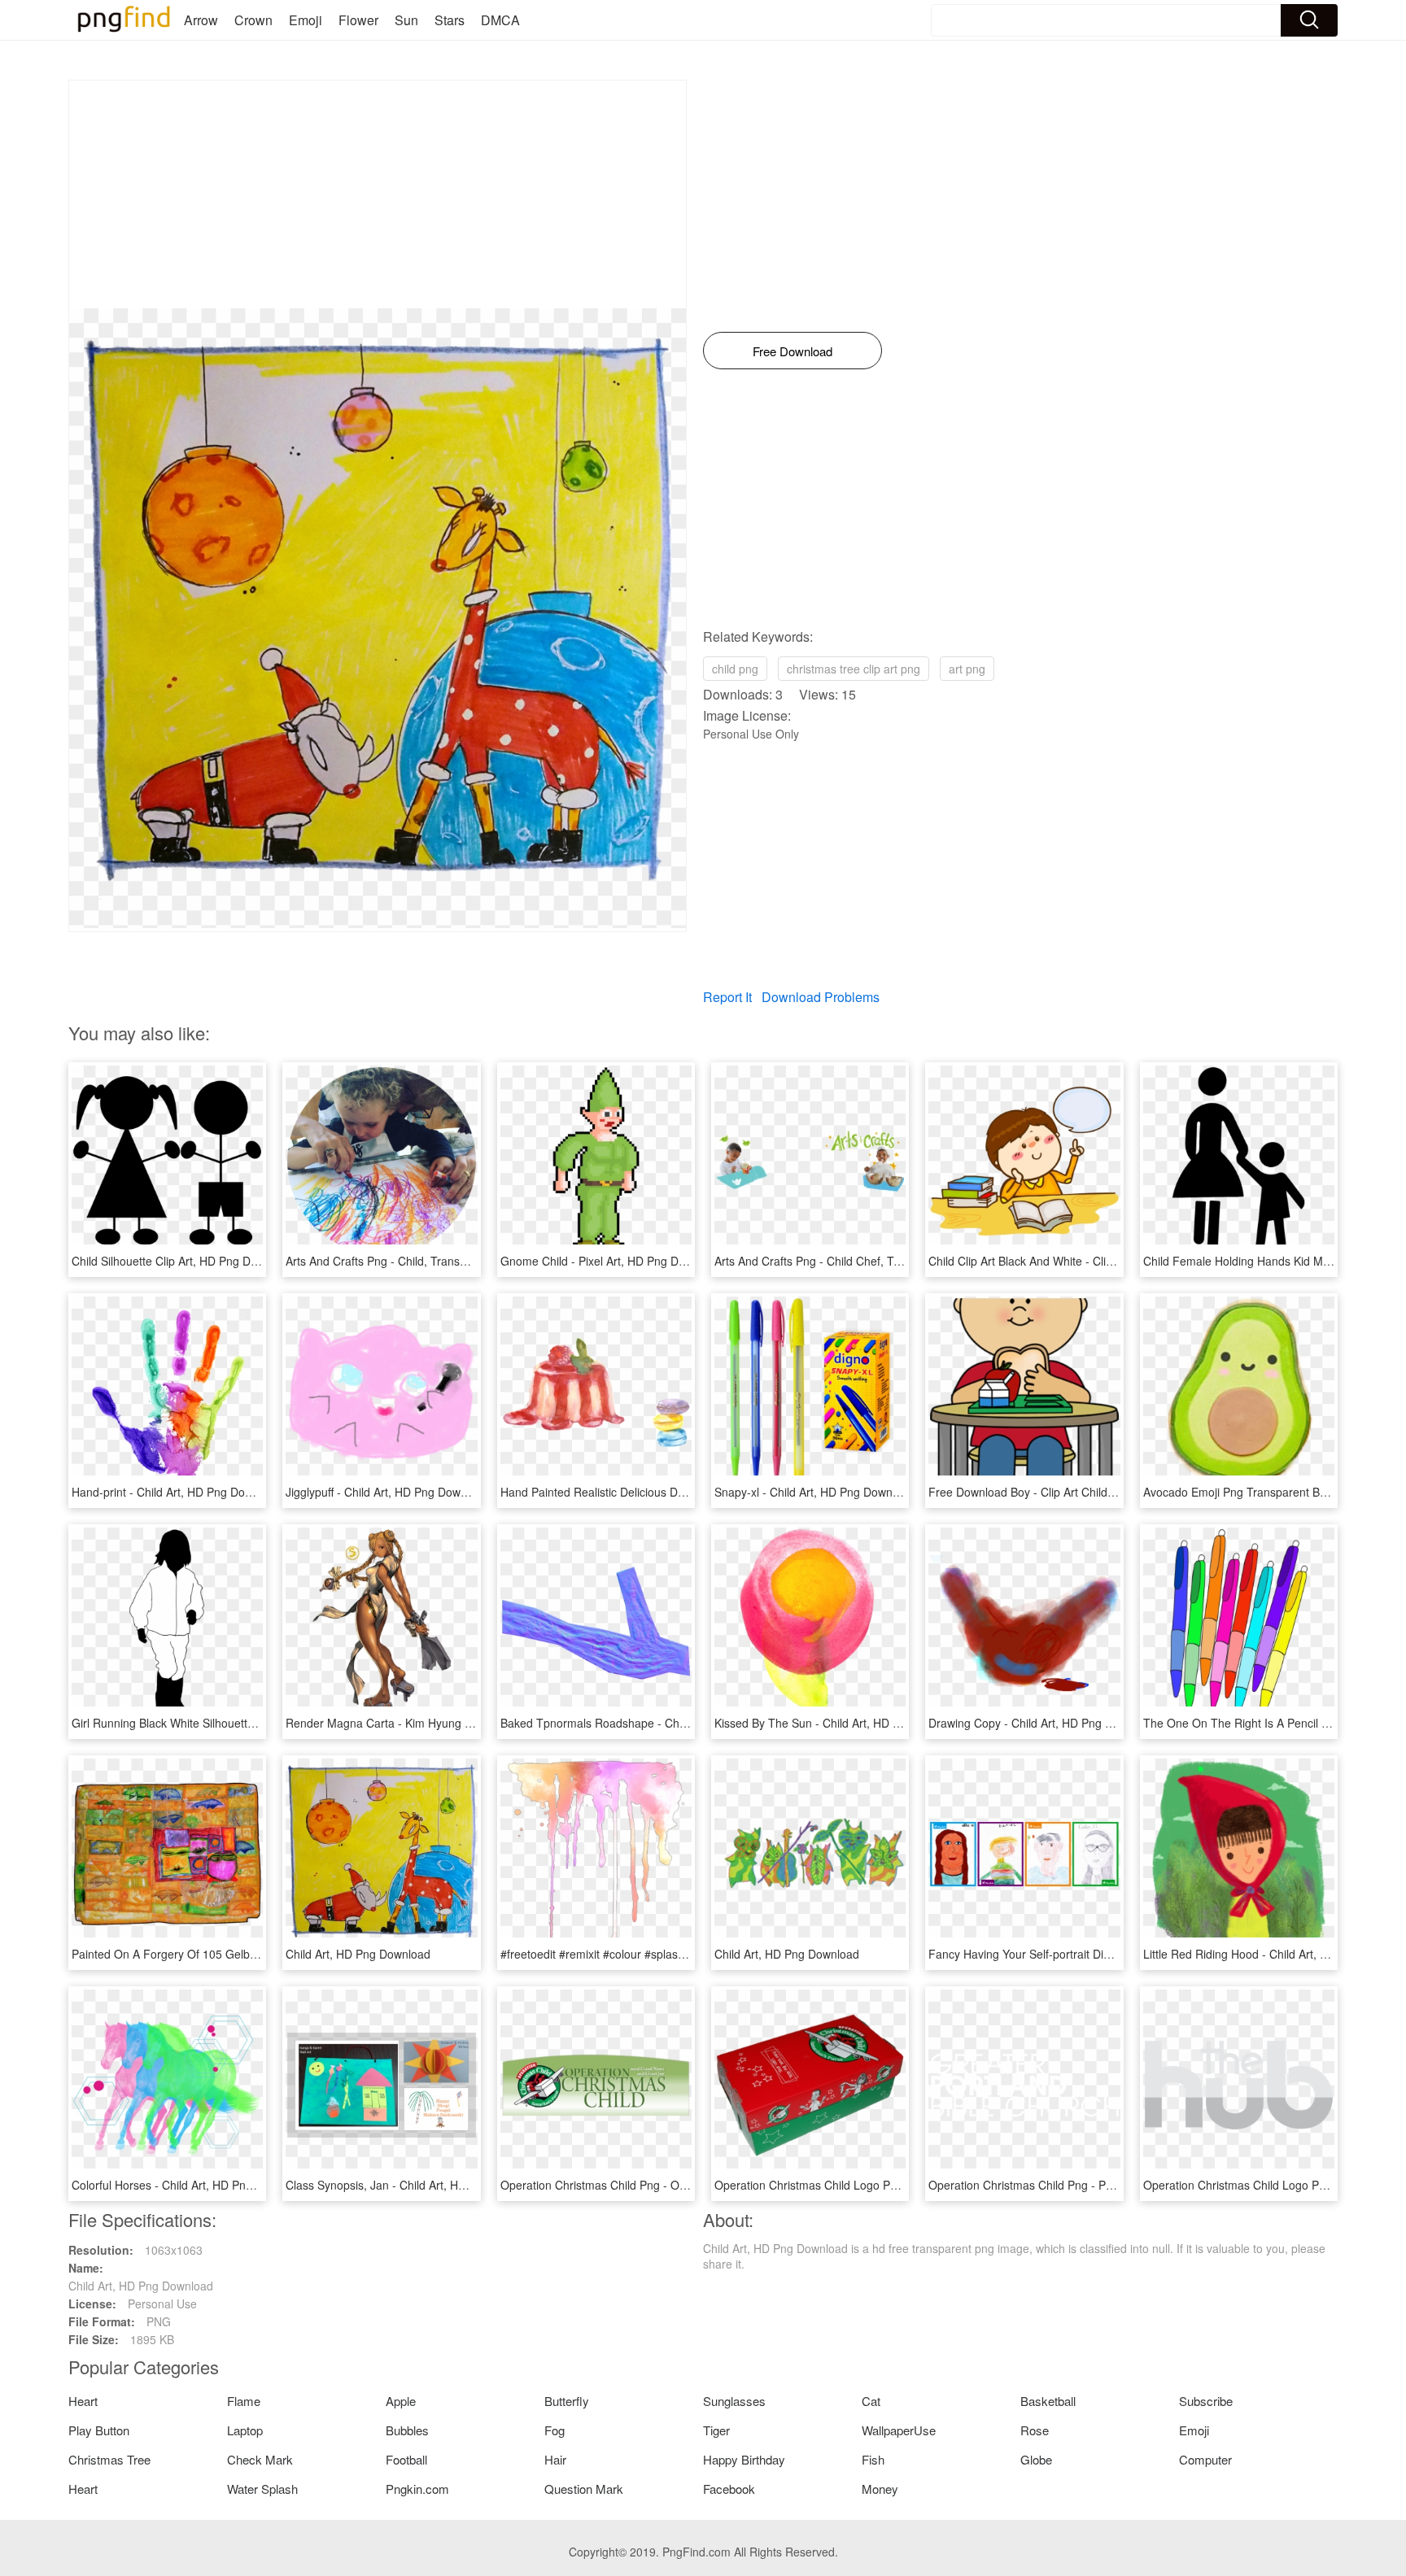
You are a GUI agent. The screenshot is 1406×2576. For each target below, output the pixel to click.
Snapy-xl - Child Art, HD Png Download (814, 1492)
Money (880, 2489)
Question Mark (584, 2489)
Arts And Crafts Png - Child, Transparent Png (401, 1261)
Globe (1036, 2459)
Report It (727, 997)
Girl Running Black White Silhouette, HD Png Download (213, 1723)
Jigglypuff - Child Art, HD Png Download (387, 1492)
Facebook (729, 2489)
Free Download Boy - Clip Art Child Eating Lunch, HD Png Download (1104, 1492)
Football (406, 2459)
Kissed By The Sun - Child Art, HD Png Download (841, 1723)
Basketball (1048, 2401)
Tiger (716, 2430)
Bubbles (407, 2430)
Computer (1205, 2459)
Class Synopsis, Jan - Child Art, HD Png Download (415, 2185)
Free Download (793, 351)
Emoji (306, 20)
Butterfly (567, 2401)
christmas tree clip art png (854, 669)
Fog (555, 2430)
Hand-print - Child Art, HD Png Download (177, 1492)
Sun (406, 20)
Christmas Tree (109, 2459)
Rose (1035, 2430)
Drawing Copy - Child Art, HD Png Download (1042, 1723)
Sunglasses (734, 2401)
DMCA (500, 20)
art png (967, 669)
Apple (401, 2401)
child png (735, 669)
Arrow (201, 20)
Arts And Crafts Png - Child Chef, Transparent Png (844, 1261)
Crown (253, 20)
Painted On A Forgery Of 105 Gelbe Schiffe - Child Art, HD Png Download (260, 1954)
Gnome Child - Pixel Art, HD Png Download (611, 1261)
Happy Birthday (744, 2459)
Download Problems (821, 997)
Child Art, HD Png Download (358, 1954)
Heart (83, 2401)
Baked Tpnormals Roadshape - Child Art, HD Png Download (655, 1723)
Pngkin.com (417, 2489)
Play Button (99, 2430)
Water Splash (262, 2489)
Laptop (245, 2430)
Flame (244, 2401)
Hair (555, 2459)
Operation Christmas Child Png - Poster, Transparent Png (1076, 2185)
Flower (358, 20)
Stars (450, 20)
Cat (871, 2401)
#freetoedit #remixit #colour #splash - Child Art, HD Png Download (670, 1954)
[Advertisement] (378, 194)
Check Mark (260, 2459)
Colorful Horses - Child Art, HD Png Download (189, 2185)
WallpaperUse (899, 2430)
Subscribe (1206, 2401)
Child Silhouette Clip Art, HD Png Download (183, 1261)
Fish (873, 2459)
